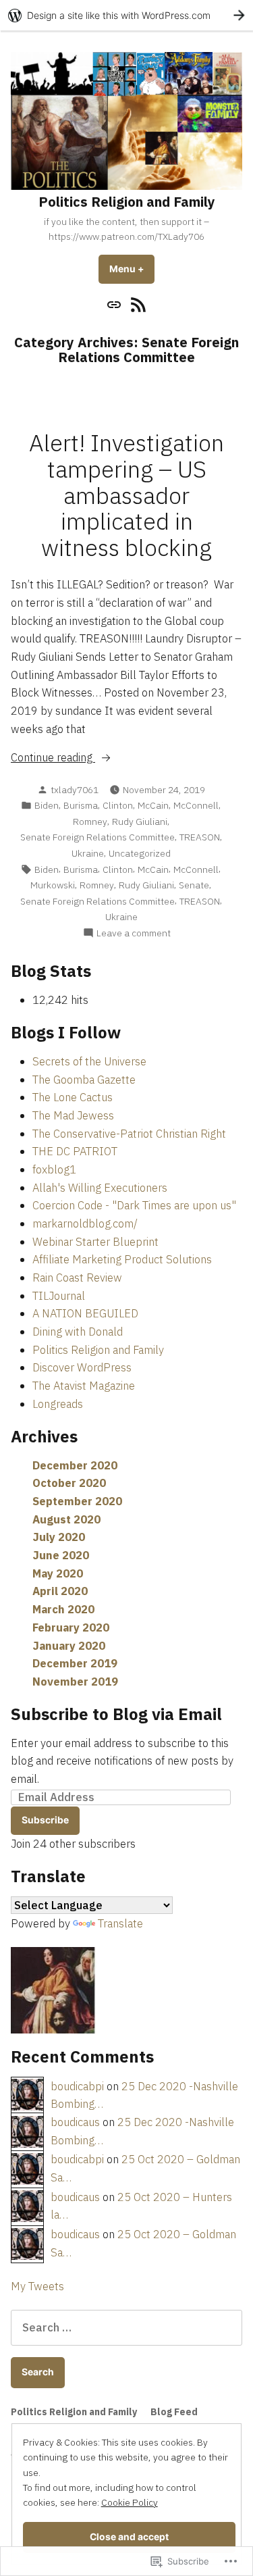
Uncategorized (140, 853)
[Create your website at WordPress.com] (126, 15)
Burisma (81, 805)
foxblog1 (54, 1169)
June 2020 (61, 1555)
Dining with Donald (78, 1332)
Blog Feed (174, 2412)
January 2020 (69, 1646)
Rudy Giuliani (140, 822)
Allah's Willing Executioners (100, 1188)
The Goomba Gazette (84, 1080)
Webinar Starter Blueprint (95, 1242)
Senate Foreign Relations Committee (97, 837)
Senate (194, 885)
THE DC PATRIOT (75, 1151)
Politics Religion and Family (127, 202)
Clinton (118, 805)
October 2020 (69, 1483)
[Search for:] (126, 2327)
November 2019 (75, 1682)
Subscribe (45, 1820)
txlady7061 (75, 790)
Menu (132, 269)
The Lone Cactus (73, 1097)
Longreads (58, 1404)
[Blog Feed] (137, 304)
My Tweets (37, 2286)
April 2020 (60, 1591)
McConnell (196, 805)
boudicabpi (77, 2086)
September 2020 (77, 1501)
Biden (47, 805)
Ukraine (88, 853)
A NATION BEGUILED (85, 1313)
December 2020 (75, 1465)
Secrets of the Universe (89, 1061)
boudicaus (75, 2122)
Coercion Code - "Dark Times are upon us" (134, 1205)
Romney (90, 822)
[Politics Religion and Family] (116, 304)
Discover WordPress (82, 1367)
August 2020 (66, 1519)
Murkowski (53, 885)
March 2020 (63, 1609)
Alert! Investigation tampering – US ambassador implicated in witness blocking (126, 496)
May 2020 (58, 1573)
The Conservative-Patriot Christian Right (129, 1134)
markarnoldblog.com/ (85, 1223)
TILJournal (59, 1296)
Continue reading (53, 758)
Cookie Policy (130, 2502)
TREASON (200, 837)
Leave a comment (134, 933)
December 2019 (75, 1663)
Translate (120, 1923)
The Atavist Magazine (84, 1386)
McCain (153, 805)
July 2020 (59, 1537)
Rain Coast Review (77, 1278)
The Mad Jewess (73, 1115)
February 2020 (71, 1627)
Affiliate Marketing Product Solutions (122, 1259)
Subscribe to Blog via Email (116, 1714)
